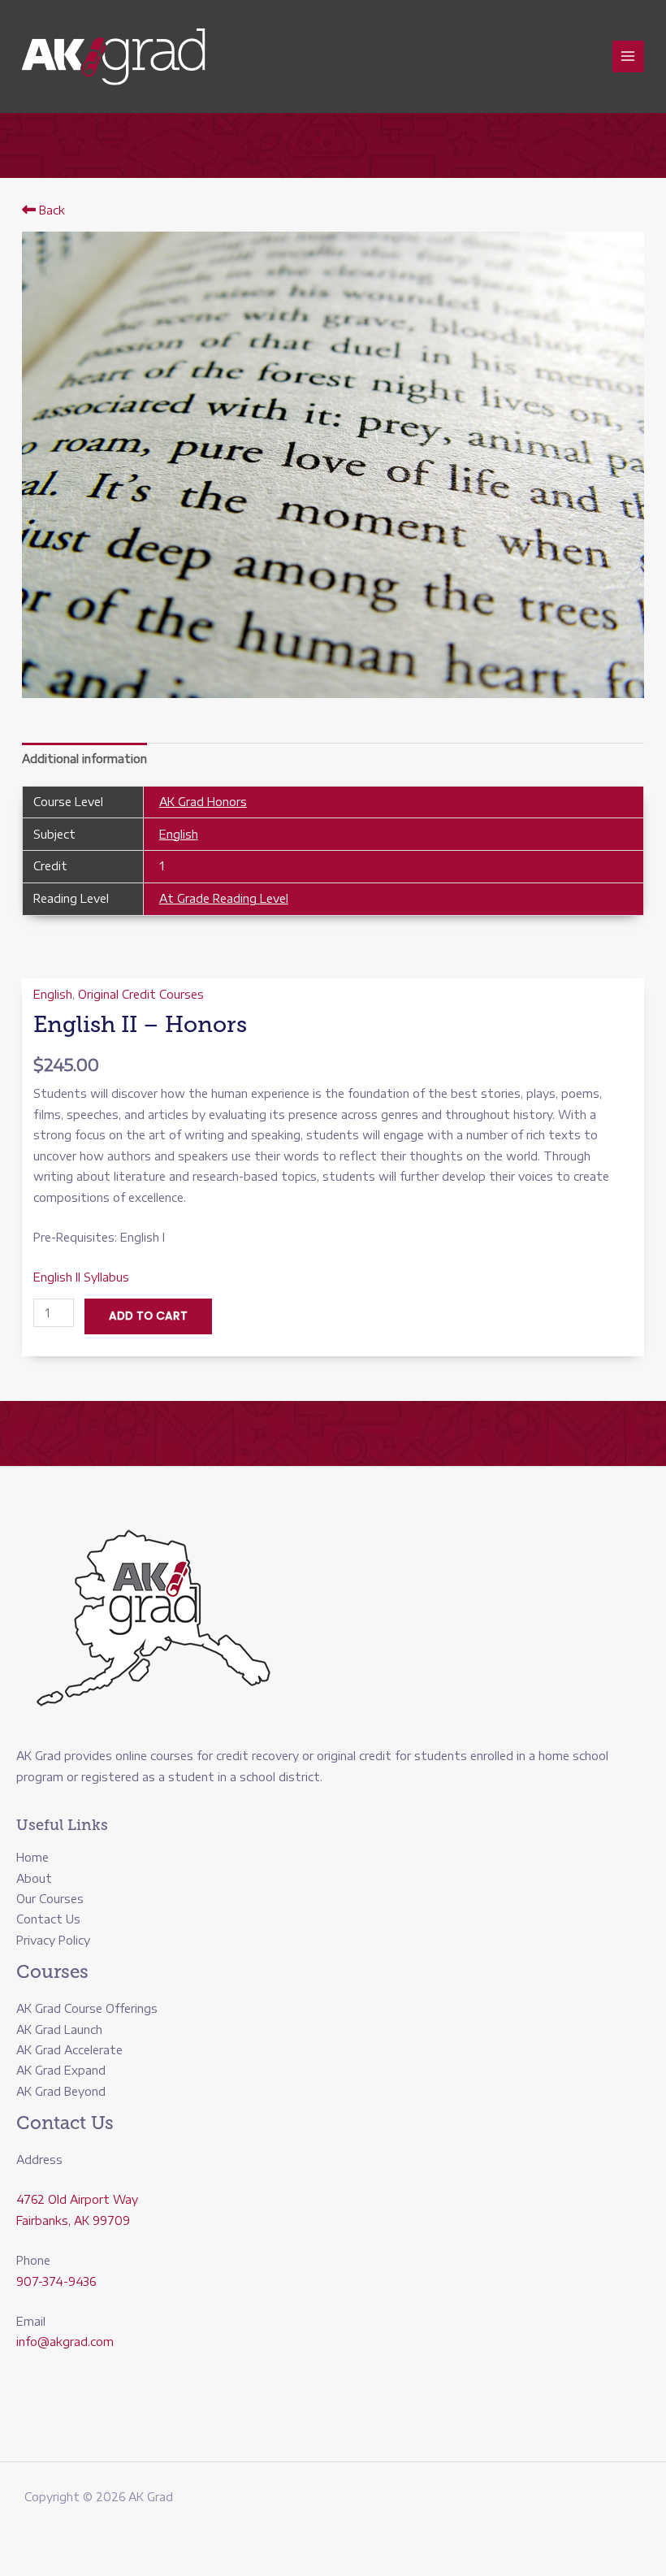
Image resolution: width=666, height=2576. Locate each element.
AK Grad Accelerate (69, 2050)
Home (32, 1857)
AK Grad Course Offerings (87, 2008)
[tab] (84, 759)
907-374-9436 (56, 2281)
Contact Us (48, 1919)
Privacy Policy (53, 1940)
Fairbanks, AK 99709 (73, 2220)
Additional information (84, 759)
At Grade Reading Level (224, 898)
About (34, 1878)
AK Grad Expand (61, 2070)
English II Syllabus (81, 1277)
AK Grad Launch (59, 2030)
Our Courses (50, 1899)
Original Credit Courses (141, 994)
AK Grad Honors (203, 802)
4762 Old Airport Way (77, 2199)
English (179, 834)
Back (50, 210)
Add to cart (148, 1316)
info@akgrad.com (65, 2342)
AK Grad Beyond (61, 2091)
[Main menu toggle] (628, 56)
